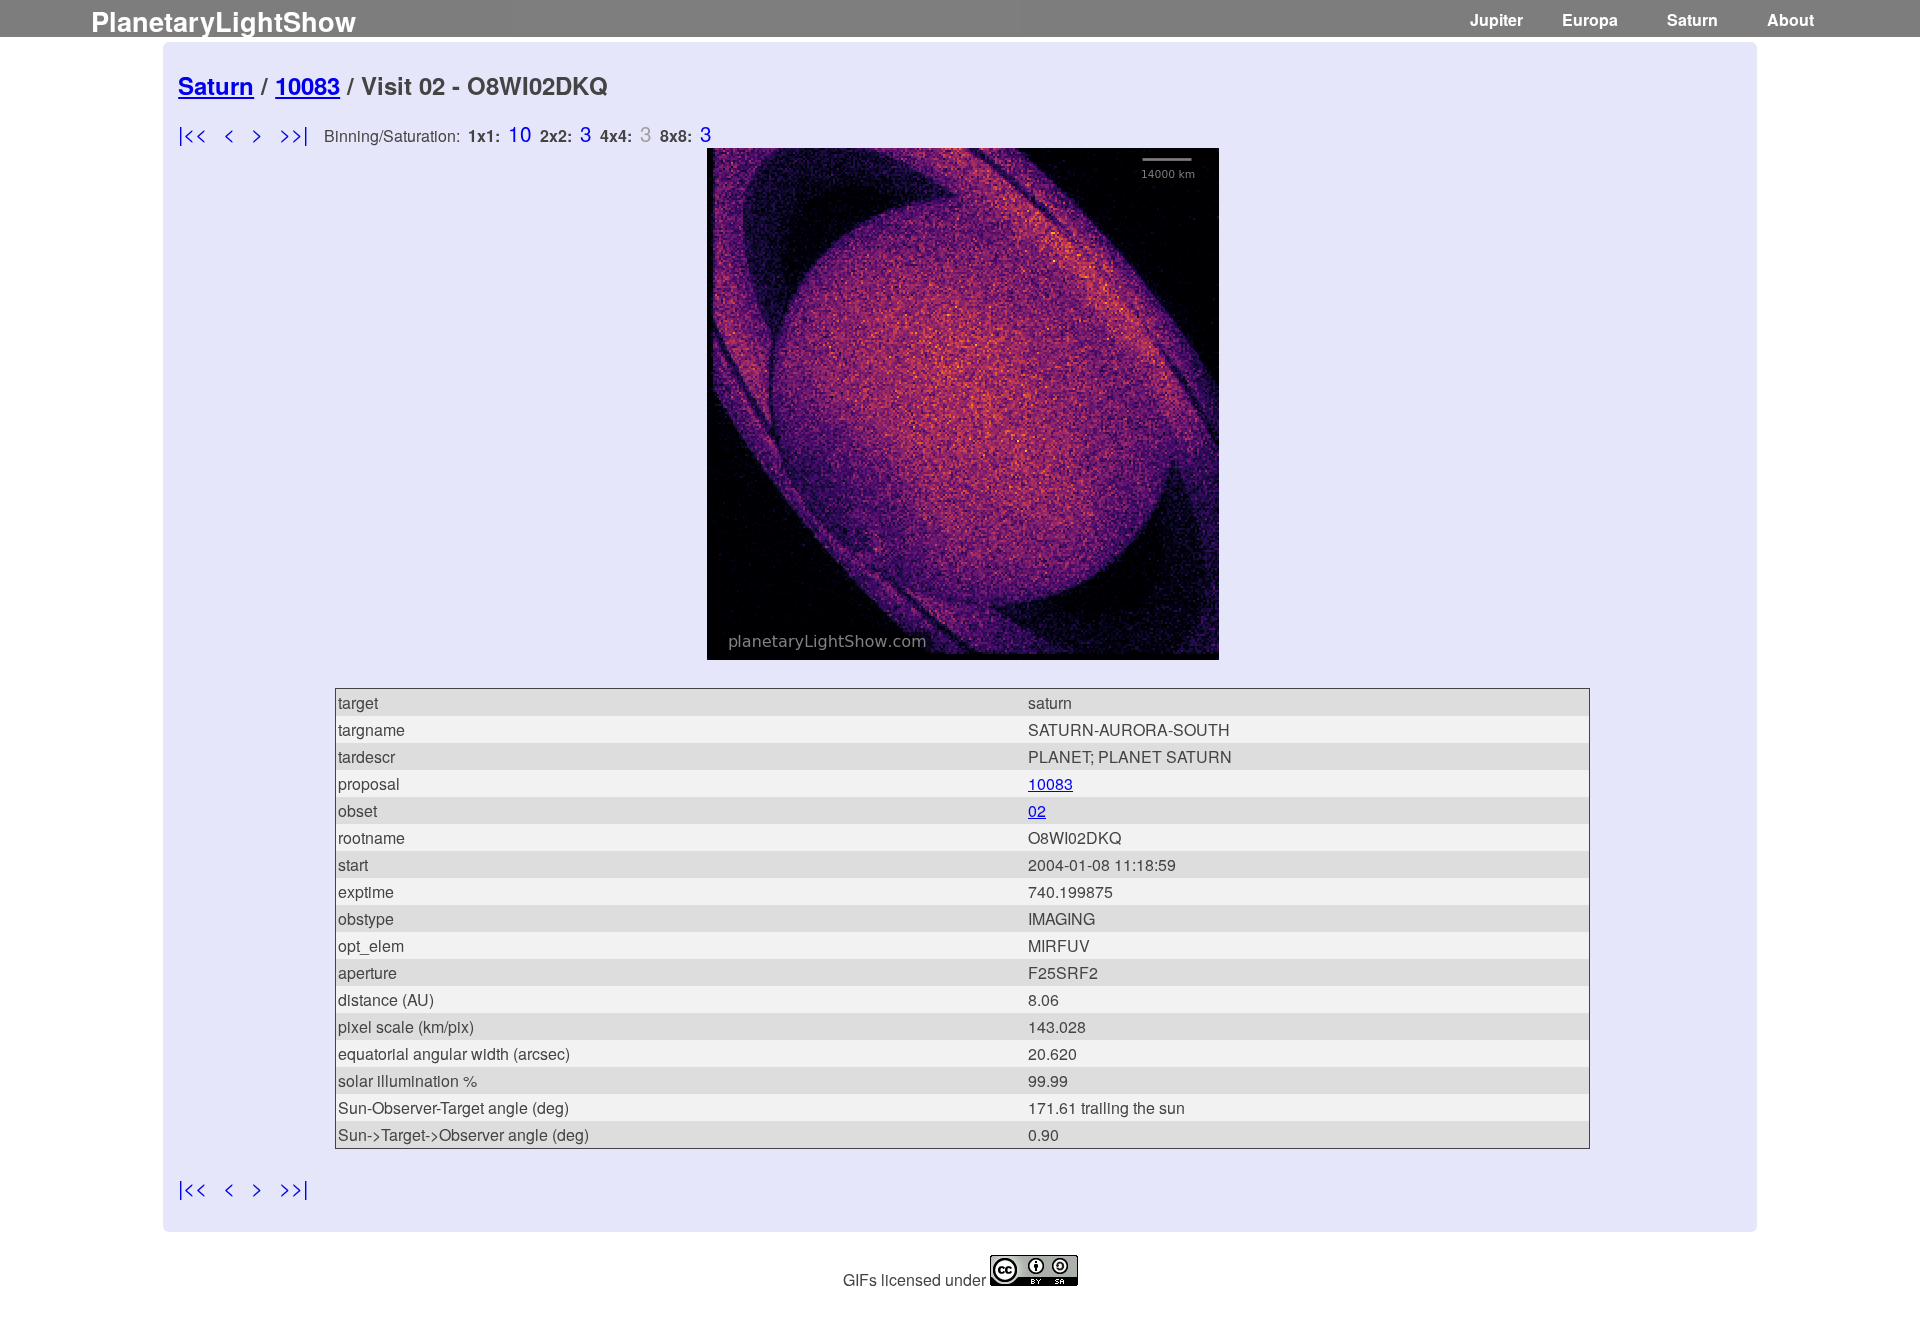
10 (520, 133)
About (1790, 19)
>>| (293, 133)
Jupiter (1496, 19)
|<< (192, 133)
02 (1037, 810)
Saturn (1692, 19)
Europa (1590, 19)
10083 (307, 85)
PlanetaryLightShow (223, 20)
